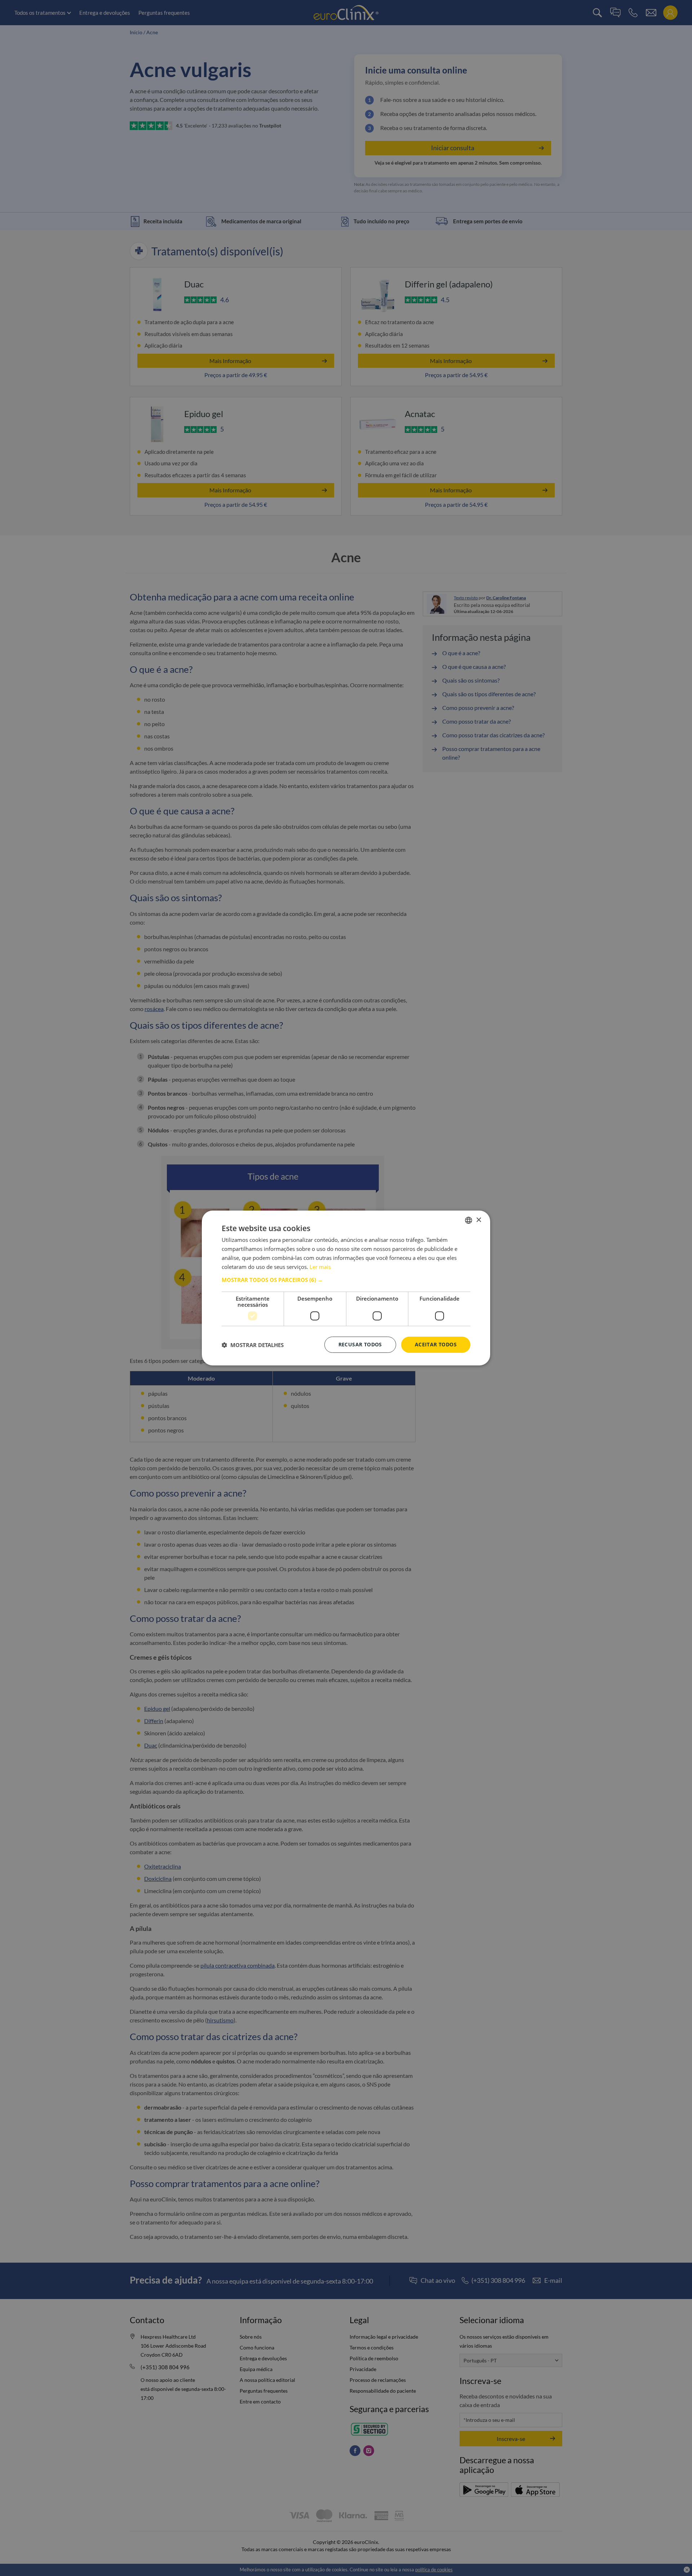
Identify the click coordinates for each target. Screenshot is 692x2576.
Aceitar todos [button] (436, 1344)
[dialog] (346, 1288)
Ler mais (320, 1267)
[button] (346, 1280)
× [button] (478, 1220)
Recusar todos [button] (360, 1344)
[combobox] (469, 1220)
